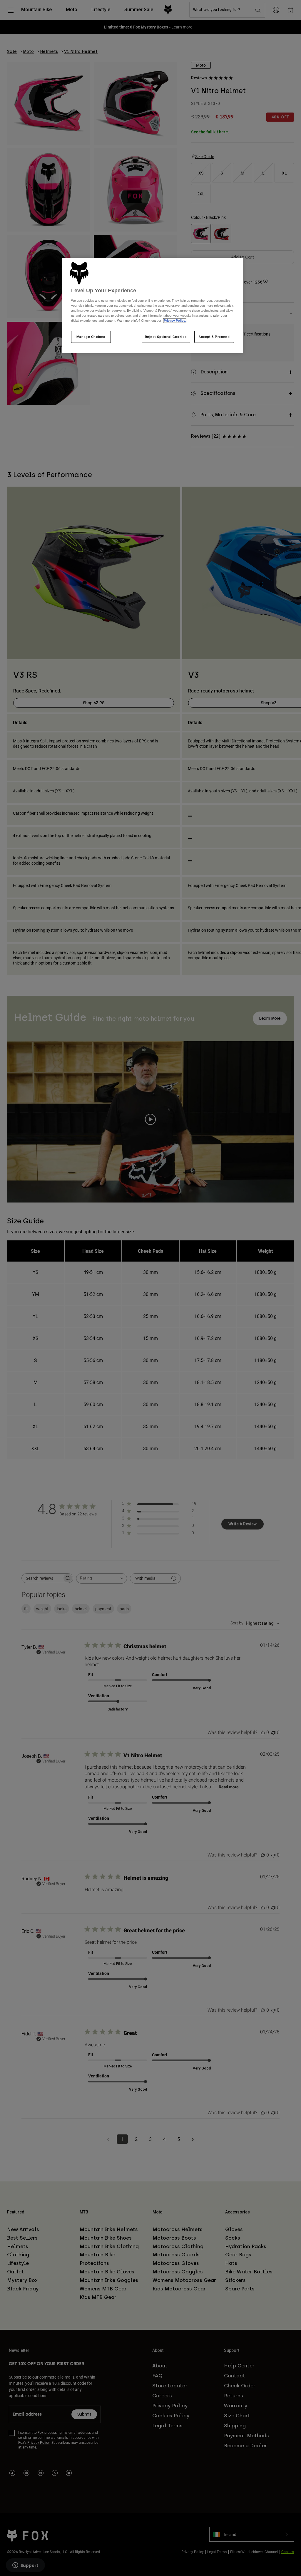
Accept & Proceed (214, 337)
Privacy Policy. (175, 321)
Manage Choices (91, 337)
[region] (153, 306)
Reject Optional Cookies (166, 337)
